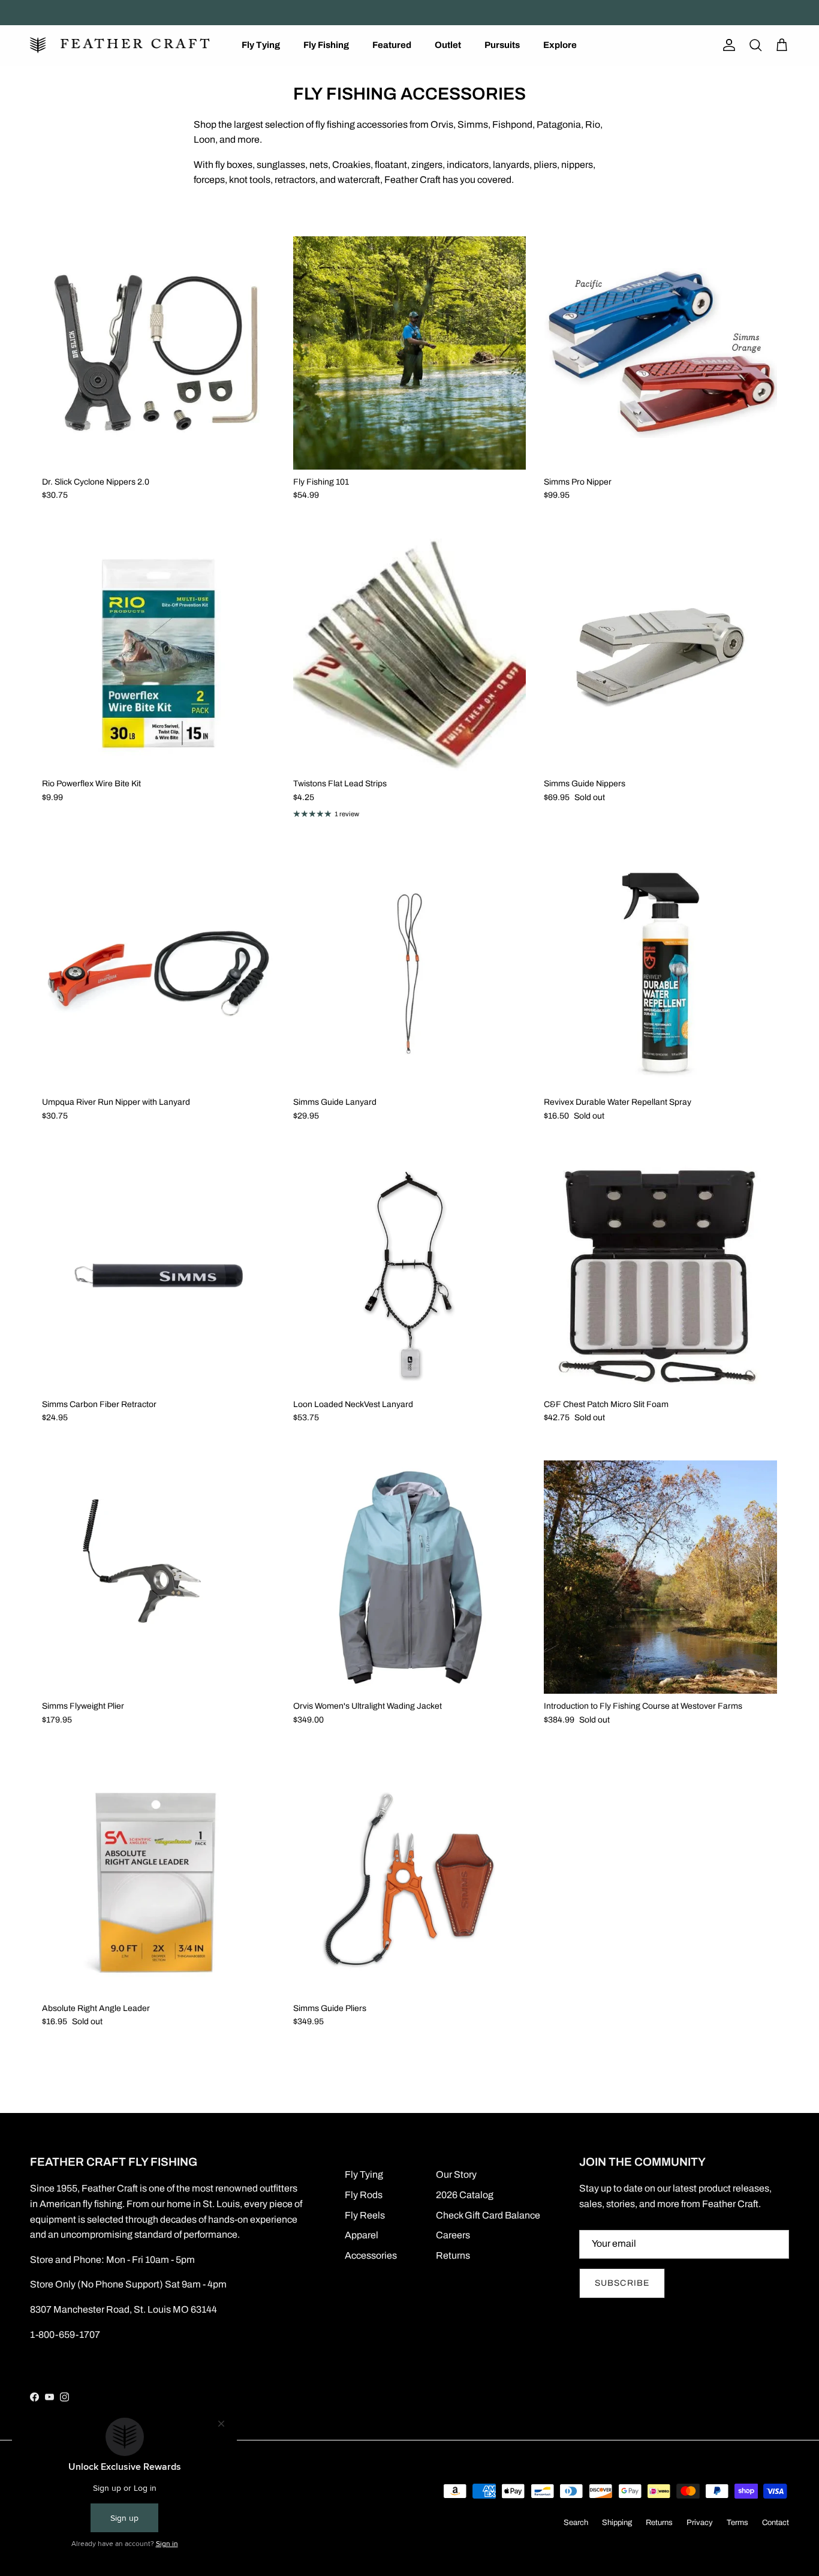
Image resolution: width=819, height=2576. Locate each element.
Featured (392, 45)
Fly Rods (364, 2195)
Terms (737, 2523)
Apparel (362, 2235)
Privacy (700, 2523)
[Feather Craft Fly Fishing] (120, 45)
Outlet (448, 45)
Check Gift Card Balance (488, 2215)
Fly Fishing (326, 45)
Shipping (617, 2523)
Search (576, 2523)
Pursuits (502, 45)
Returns (453, 2255)
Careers (453, 2235)
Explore (560, 45)
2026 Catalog (465, 2195)
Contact (776, 2523)
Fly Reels (365, 2215)
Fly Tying (261, 45)
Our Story (456, 2174)
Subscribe (622, 2283)
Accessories (371, 2255)
